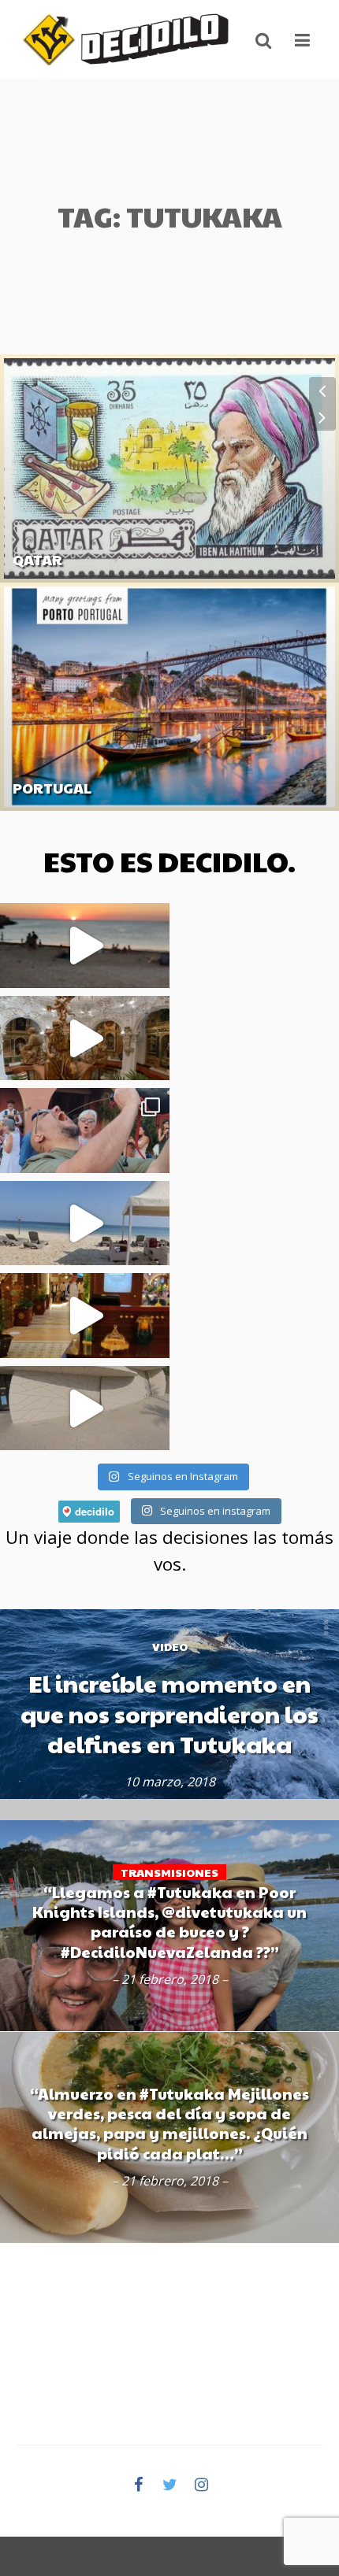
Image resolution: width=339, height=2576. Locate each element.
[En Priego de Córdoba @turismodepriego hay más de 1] (85, 1038)
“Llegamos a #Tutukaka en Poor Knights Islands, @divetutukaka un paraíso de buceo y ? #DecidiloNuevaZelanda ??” (169, 1922)
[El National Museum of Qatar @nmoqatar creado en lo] (85, 1408)
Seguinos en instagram (214, 1511)
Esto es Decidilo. (169, 861)
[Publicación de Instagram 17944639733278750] (85, 946)
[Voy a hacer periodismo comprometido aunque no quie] (85, 1131)
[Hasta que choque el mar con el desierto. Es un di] (85, 1223)
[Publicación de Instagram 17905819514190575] (85, 1316)
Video (170, 1646)
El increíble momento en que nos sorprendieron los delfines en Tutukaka (169, 1714)
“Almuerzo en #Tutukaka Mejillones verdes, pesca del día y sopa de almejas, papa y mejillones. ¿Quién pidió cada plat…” (169, 2123)
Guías (27, 585)
